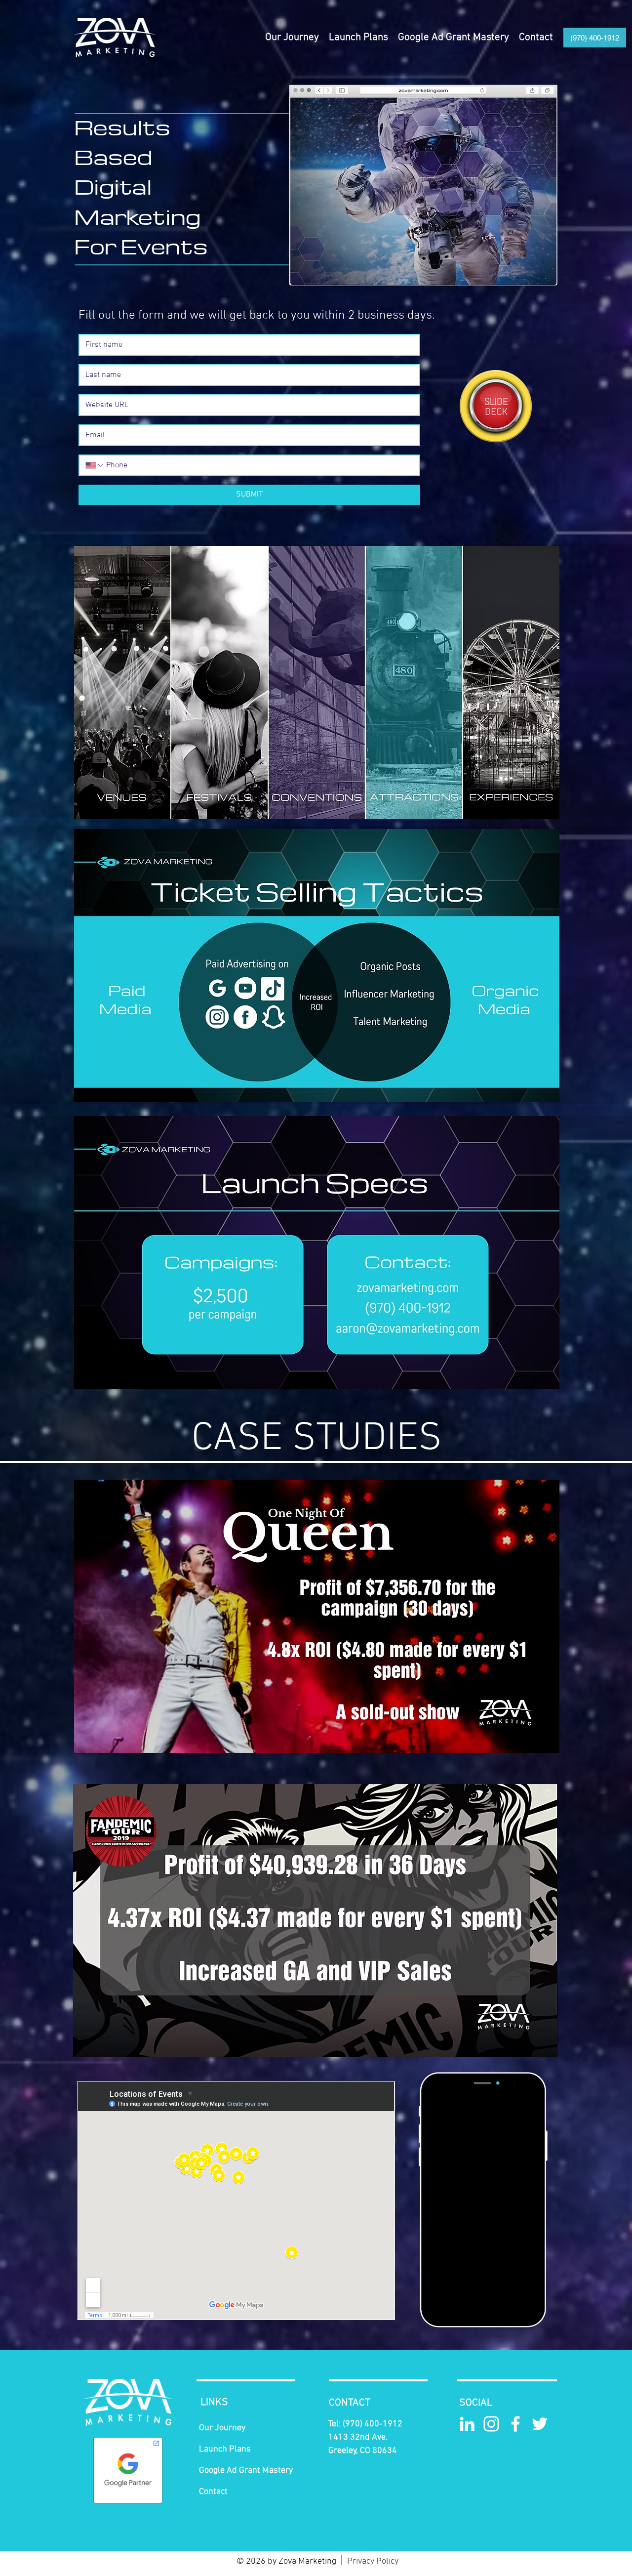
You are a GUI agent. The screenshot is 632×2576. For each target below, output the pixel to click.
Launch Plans (225, 2449)
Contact (213, 2492)
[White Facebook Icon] (515, 2424)
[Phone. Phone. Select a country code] (95, 465)
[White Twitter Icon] (540, 2424)
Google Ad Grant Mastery (246, 2471)
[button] (358, 38)
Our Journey (222, 2428)
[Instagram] (491, 2424)
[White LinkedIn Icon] (467, 2424)
